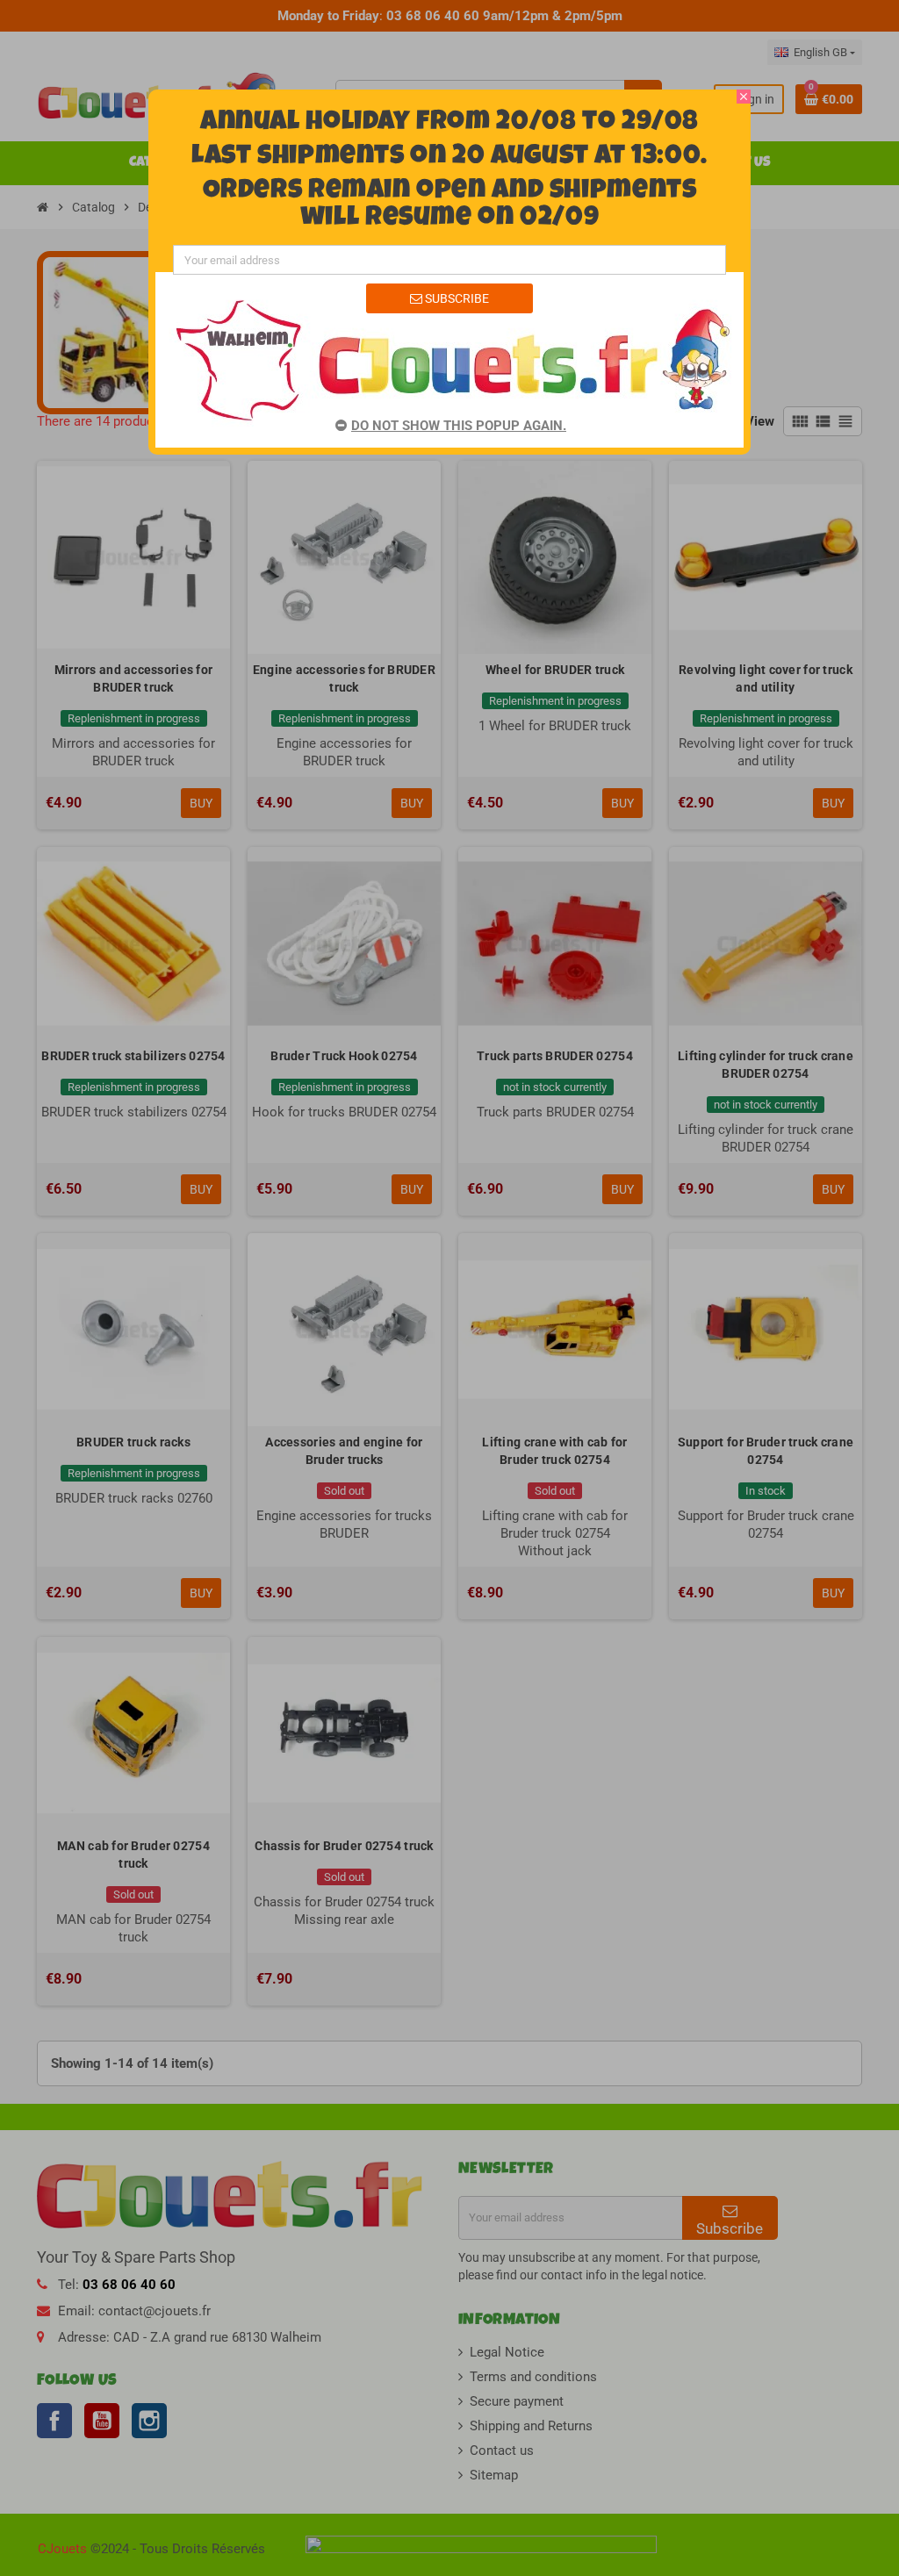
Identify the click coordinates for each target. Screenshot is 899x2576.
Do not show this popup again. (459, 426)
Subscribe (456, 298)
